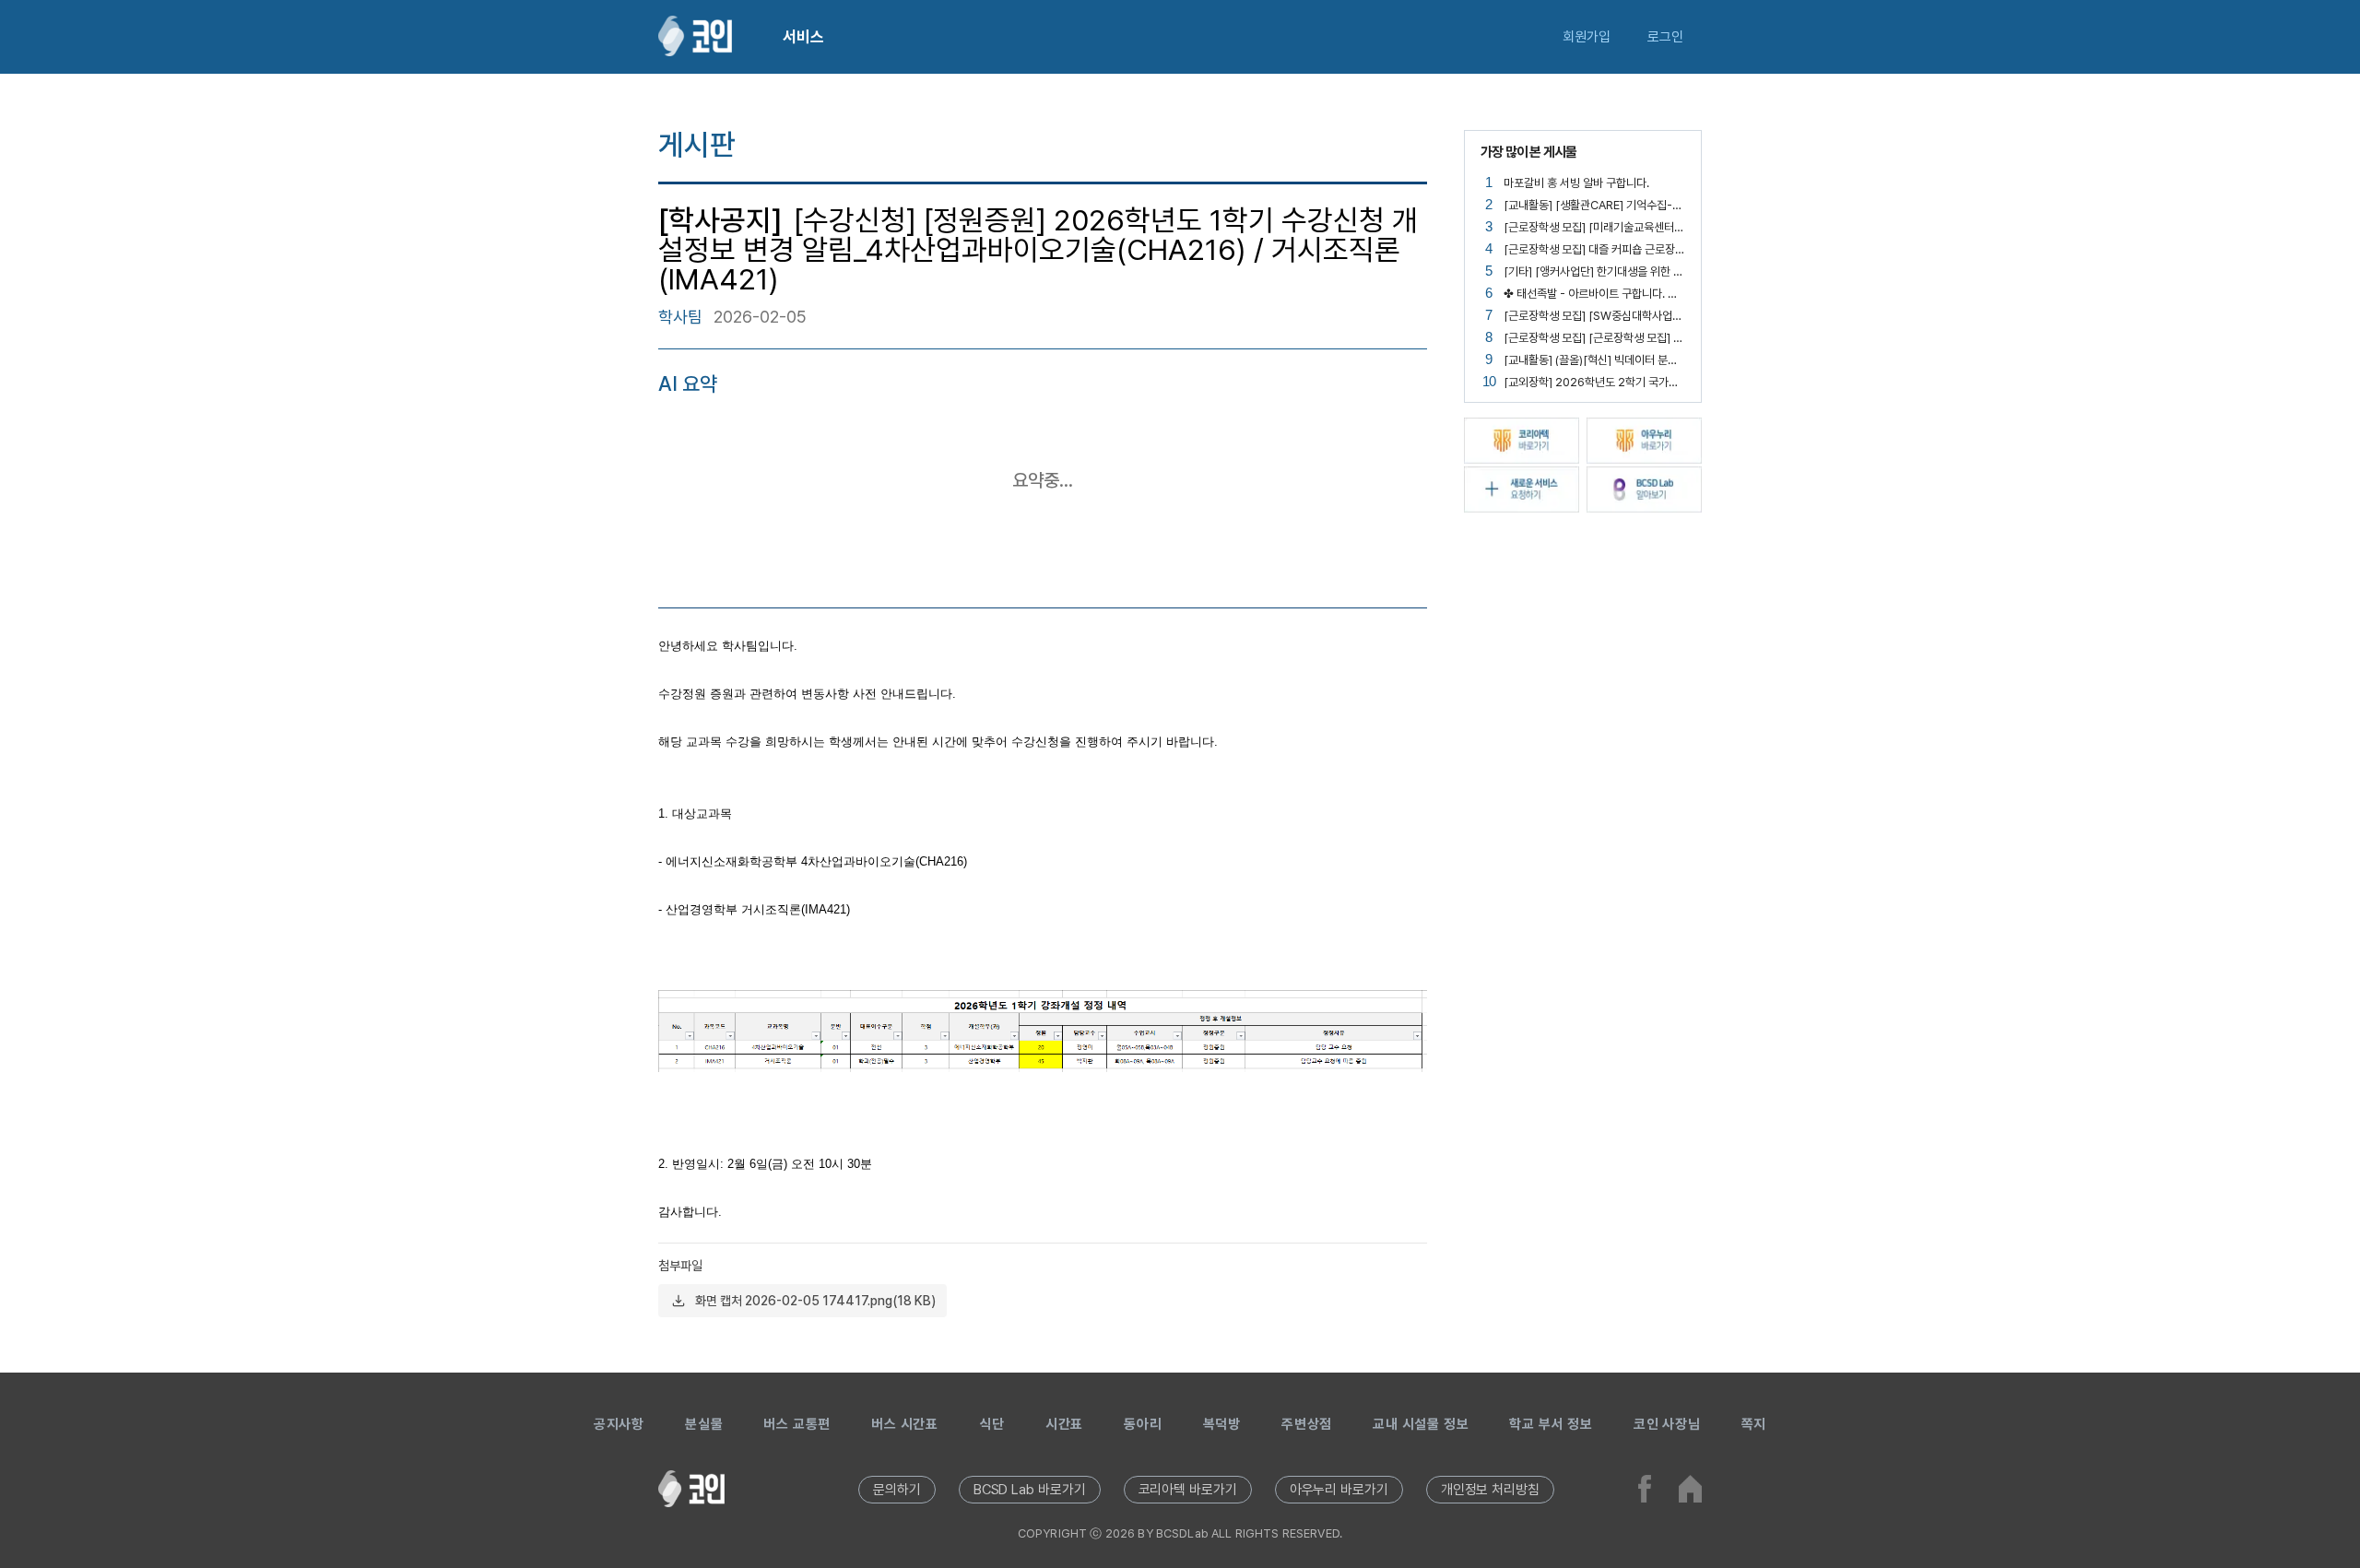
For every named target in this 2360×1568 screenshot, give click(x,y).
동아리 (1143, 1424)
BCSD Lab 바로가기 (1030, 1490)
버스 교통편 (797, 1424)
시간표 (1064, 1424)
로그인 (1665, 37)
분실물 (704, 1424)
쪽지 (1754, 1424)
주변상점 (1307, 1424)
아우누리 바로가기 (1339, 1490)
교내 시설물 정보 (1421, 1424)
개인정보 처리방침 (1490, 1490)
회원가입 (1587, 37)
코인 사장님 (1667, 1424)
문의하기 (897, 1490)
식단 (992, 1424)
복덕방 (1222, 1424)
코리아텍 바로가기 (1188, 1490)
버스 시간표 (905, 1424)
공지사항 (619, 1424)
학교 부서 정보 (1551, 1424)
